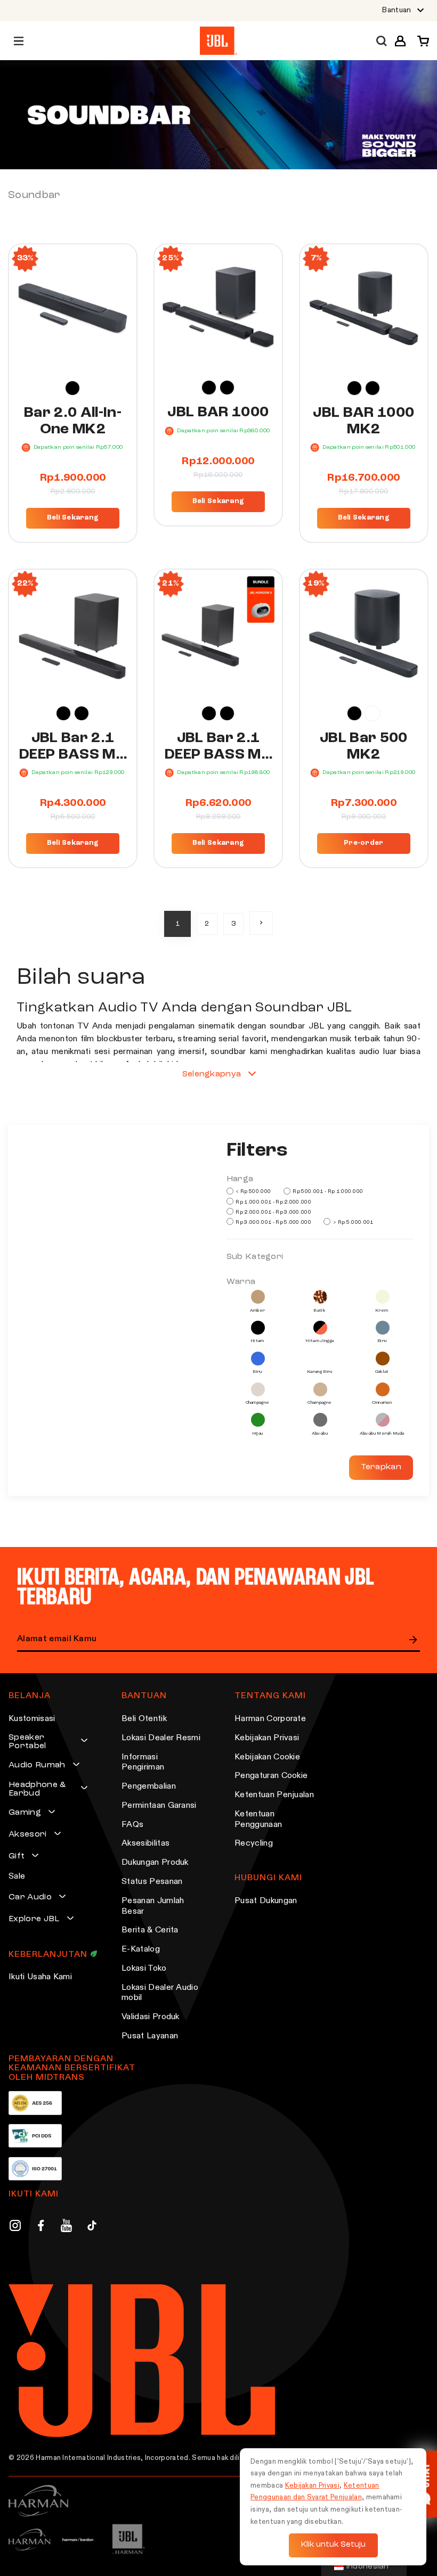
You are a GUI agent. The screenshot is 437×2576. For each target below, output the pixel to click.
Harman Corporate (270, 1719)
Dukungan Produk (155, 1863)
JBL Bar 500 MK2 (364, 747)
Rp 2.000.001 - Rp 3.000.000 (273, 1212)
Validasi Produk (151, 2017)
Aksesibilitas (145, 1843)
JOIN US (414, 1640)
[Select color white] (373, 713)
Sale (17, 1877)
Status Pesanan (152, 1882)
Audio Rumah (37, 1765)
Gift (17, 1856)
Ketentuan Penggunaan (258, 1820)
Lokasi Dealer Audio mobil (160, 1993)
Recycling (254, 1843)
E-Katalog (141, 1949)
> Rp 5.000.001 (353, 1222)
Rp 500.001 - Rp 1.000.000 (327, 1191)
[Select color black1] (227, 388)
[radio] (72, 388)
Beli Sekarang (73, 518)
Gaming (25, 1813)
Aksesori (28, 1834)
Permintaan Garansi (159, 1806)
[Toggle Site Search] (382, 41)
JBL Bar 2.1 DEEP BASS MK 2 (73, 747)
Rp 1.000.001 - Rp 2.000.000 (273, 1202)
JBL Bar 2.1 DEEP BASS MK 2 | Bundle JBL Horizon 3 (218, 747)
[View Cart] (420, 41)
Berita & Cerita (150, 1930)
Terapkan (381, 1467)
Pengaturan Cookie (271, 1776)
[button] (400, 41)
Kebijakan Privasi (267, 1738)
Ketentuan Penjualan (274, 1795)
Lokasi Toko (144, 1969)
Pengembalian (149, 1787)
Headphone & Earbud (37, 1789)
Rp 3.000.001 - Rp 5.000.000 (273, 1222)
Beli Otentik (144, 1719)
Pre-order (363, 843)
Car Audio (30, 1897)
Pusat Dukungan (266, 1901)
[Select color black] (72, 388)
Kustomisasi (32, 1719)
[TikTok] (92, 2227)
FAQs (132, 1825)
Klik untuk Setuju (333, 2545)
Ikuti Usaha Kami (40, 1977)
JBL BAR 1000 (218, 413)
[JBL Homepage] (218, 41)
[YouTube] (66, 2227)
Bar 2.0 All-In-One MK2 (73, 421)
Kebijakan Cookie (267, 1757)
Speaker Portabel (27, 1742)
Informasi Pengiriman (143, 1763)
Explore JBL (34, 1919)
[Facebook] (41, 2227)
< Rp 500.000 (253, 1191)
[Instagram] (15, 2227)
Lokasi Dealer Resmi (161, 1738)
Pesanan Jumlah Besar (153, 1906)
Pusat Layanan (150, 2036)
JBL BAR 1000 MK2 (363, 421)
